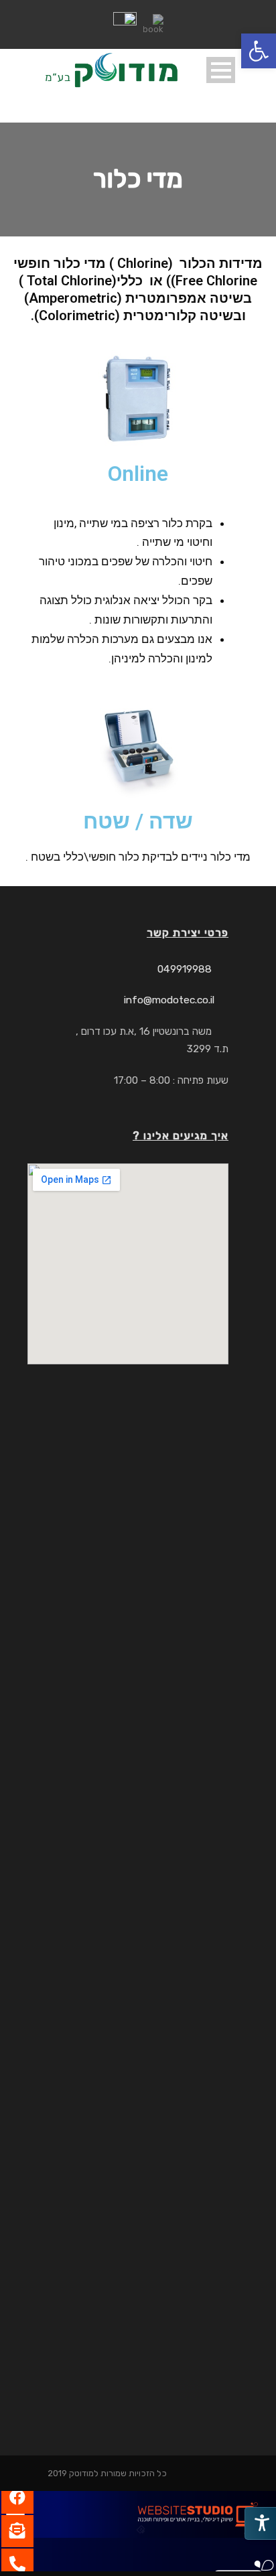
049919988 (185, 969)
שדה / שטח (138, 821)
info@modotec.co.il (169, 1000)
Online (138, 474)
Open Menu (221, 70)
